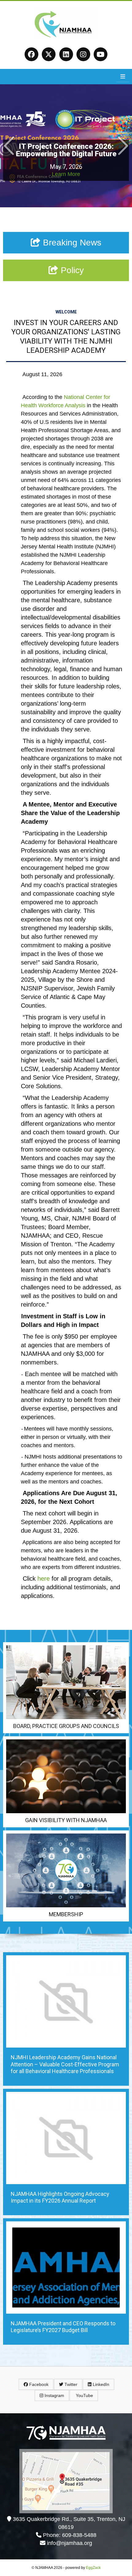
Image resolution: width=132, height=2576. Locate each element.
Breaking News (71, 243)
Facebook (38, 2384)
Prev (9, 146)
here (44, 1579)
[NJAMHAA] (66, 37)
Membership (66, 1914)
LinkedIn (100, 2384)
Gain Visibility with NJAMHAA (66, 1820)
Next (123, 146)
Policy (71, 270)
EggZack (93, 2568)
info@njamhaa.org (70, 2543)
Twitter (70, 2384)
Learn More (66, 174)
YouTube (84, 2395)
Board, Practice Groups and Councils (66, 1726)
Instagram (54, 2395)
